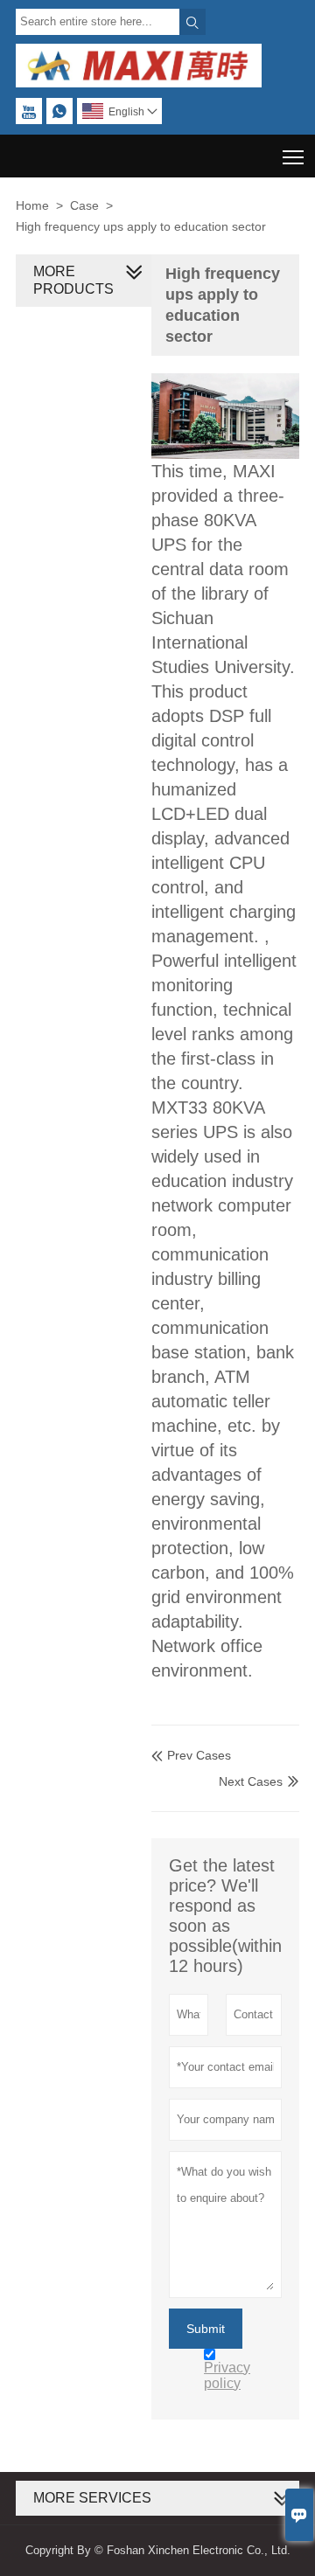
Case (84, 205)
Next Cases (251, 1781)
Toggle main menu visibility (294, 156)
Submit (206, 2329)
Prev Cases (191, 1755)
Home (32, 205)
